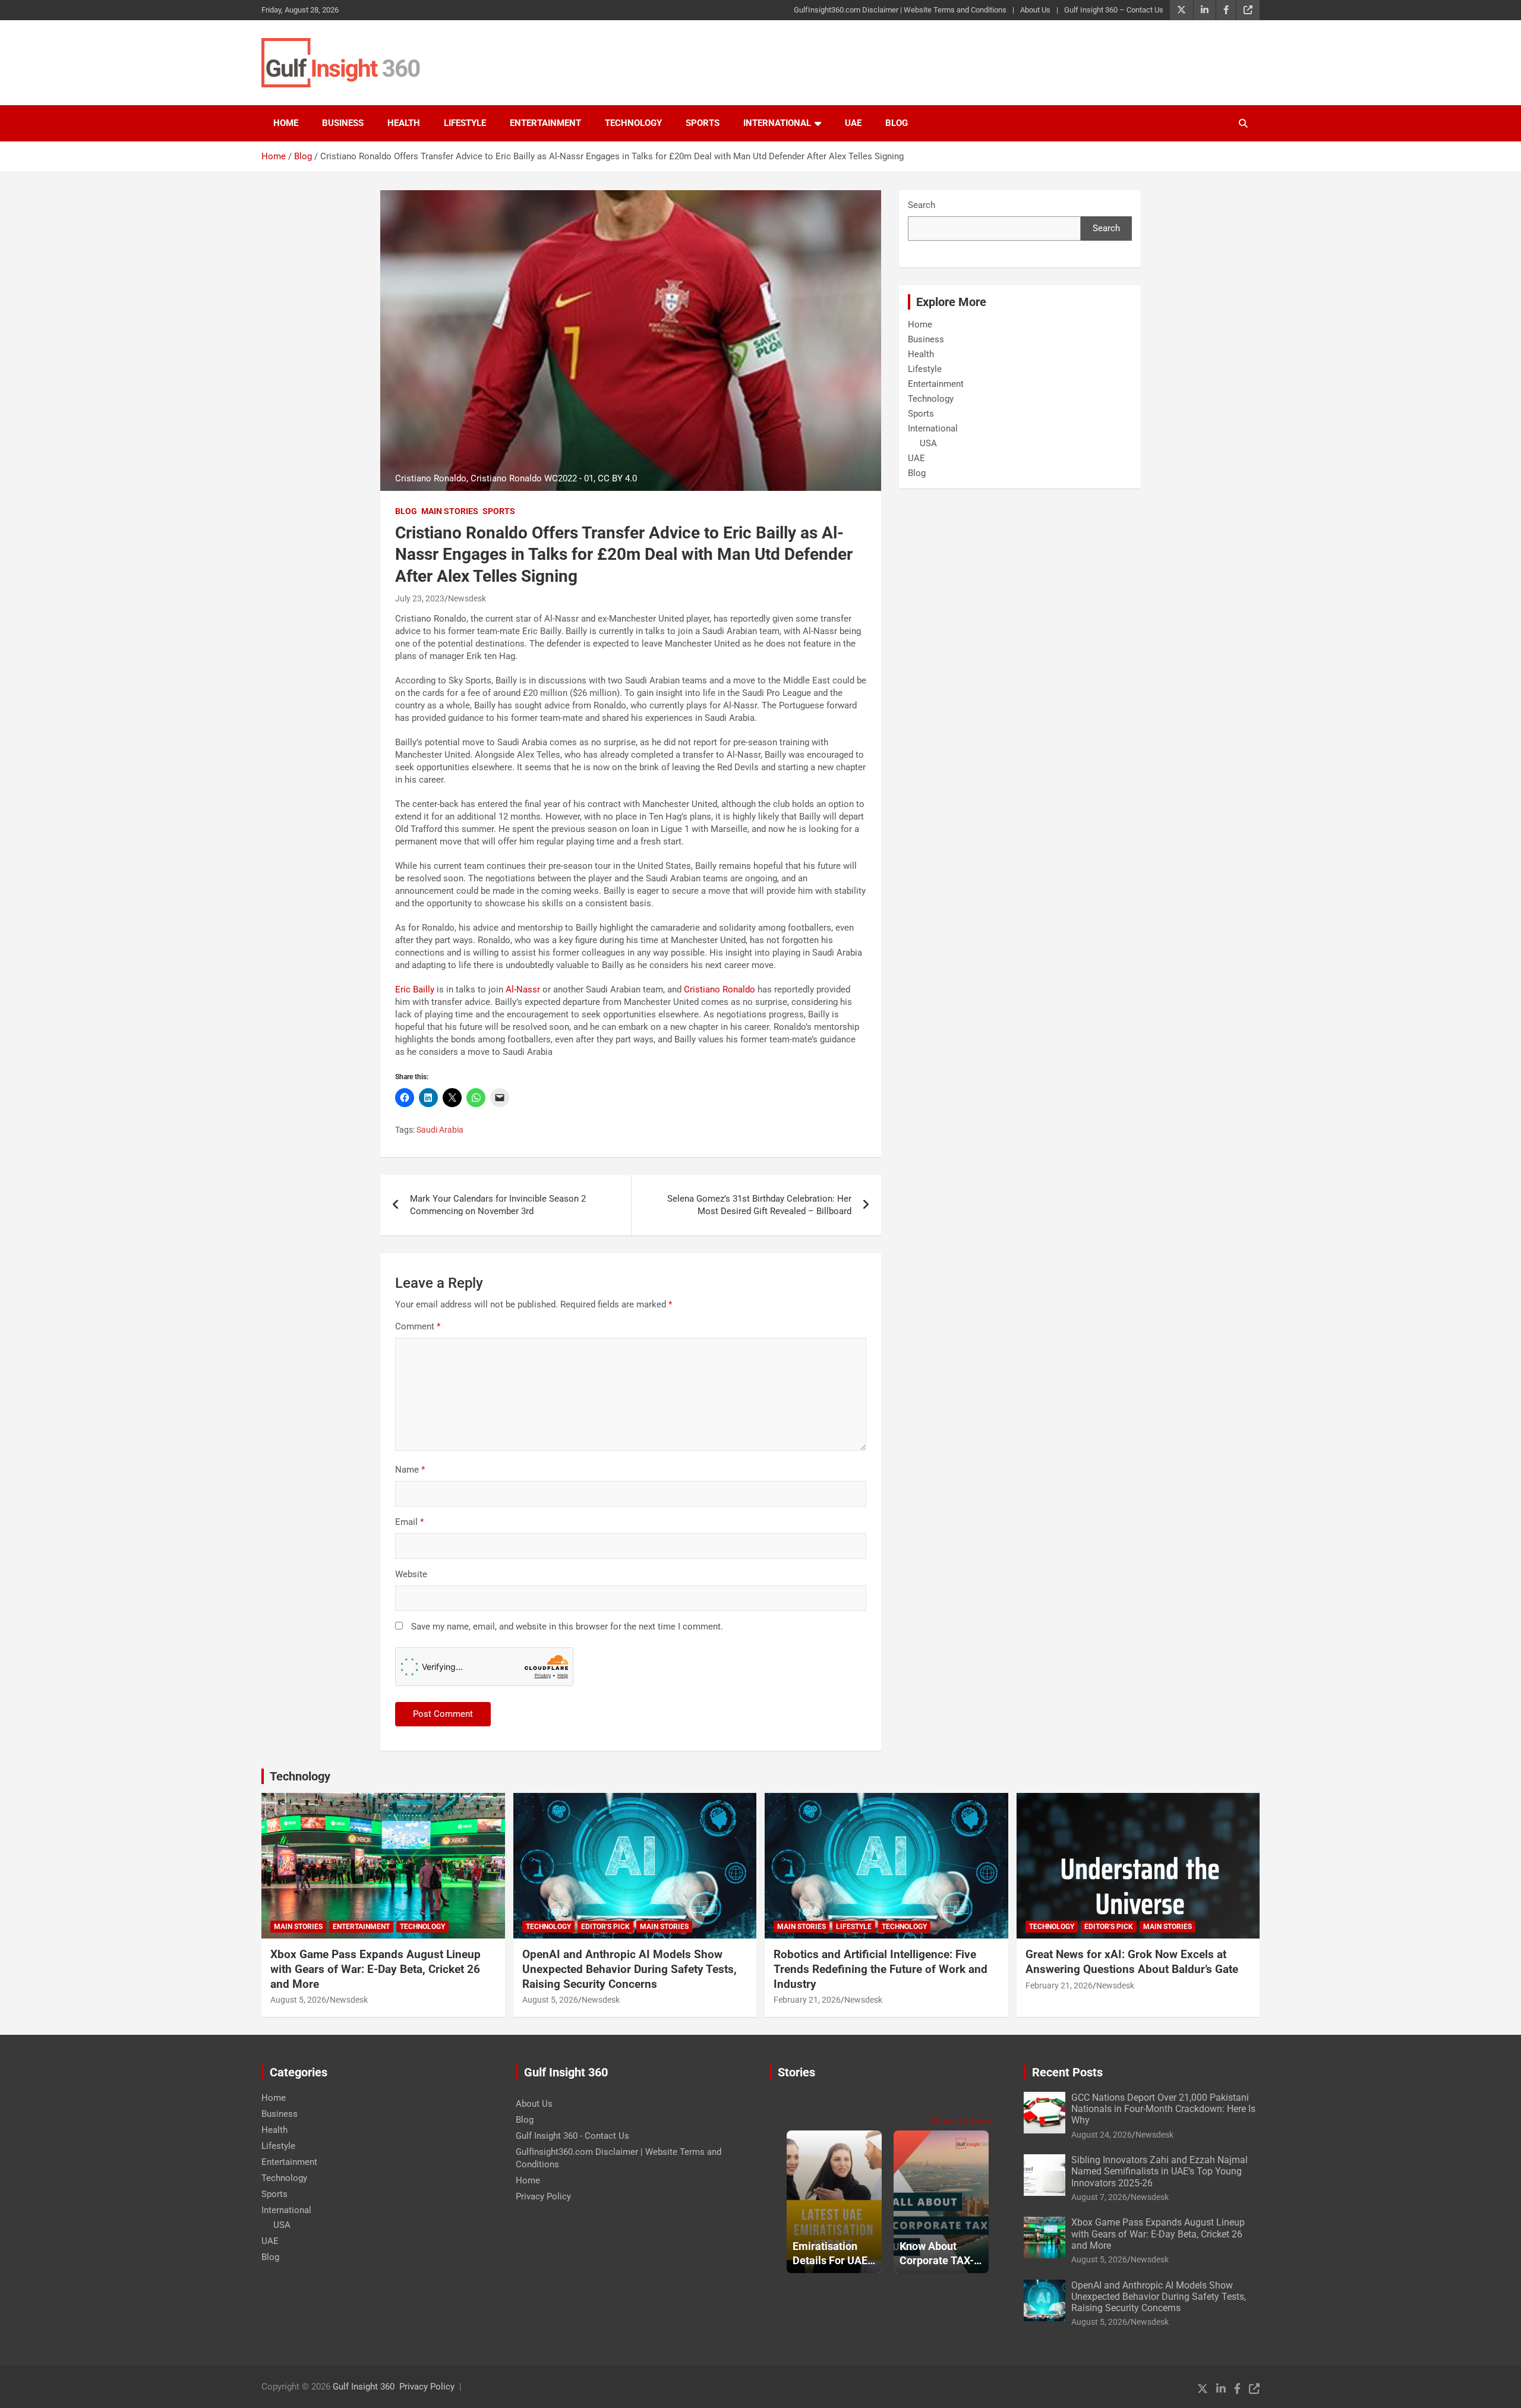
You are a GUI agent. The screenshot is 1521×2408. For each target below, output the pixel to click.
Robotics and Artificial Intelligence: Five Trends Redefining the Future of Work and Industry (881, 1969)
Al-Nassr (523, 989)
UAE (853, 123)
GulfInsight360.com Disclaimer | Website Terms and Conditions (900, 10)
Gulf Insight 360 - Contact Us (572, 2136)
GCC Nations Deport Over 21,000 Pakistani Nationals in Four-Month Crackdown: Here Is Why (1163, 2109)
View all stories (961, 2121)
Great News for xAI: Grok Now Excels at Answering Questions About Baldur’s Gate (1132, 1962)
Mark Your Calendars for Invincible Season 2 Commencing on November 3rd (498, 1205)
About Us (1035, 10)
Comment (418, 1326)
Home (286, 123)
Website (411, 1574)
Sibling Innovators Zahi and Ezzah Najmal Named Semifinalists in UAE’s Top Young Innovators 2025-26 (1159, 2171)
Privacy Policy (543, 2196)
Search (922, 205)
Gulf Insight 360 (364, 2387)
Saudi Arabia (440, 1130)
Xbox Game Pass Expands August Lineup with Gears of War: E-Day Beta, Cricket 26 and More (375, 1969)
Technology (633, 123)
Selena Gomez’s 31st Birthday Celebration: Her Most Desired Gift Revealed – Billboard (759, 1205)
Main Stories (450, 511)
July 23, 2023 (420, 598)
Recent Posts (1067, 2072)
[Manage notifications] (1493, 2382)
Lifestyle (465, 123)
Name (410, 1470)
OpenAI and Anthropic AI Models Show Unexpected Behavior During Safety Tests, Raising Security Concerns (629, 1969)
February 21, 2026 (807, 2000)
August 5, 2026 (298, 2000)
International (777, 123)
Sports (703, 123)
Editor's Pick (605, 1927)
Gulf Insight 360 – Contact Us (1114, 10)
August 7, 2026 (1099, 2197)
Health (404, 123)
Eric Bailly (415, 989)
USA (928, 443)
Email (409, 1522)
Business (343, 123)
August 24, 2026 (1102, 2135)
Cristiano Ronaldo (720, 989)
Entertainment (545, 123)
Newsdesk (467, 598)
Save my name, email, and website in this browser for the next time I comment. (567, 1627)
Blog (897, 123)
